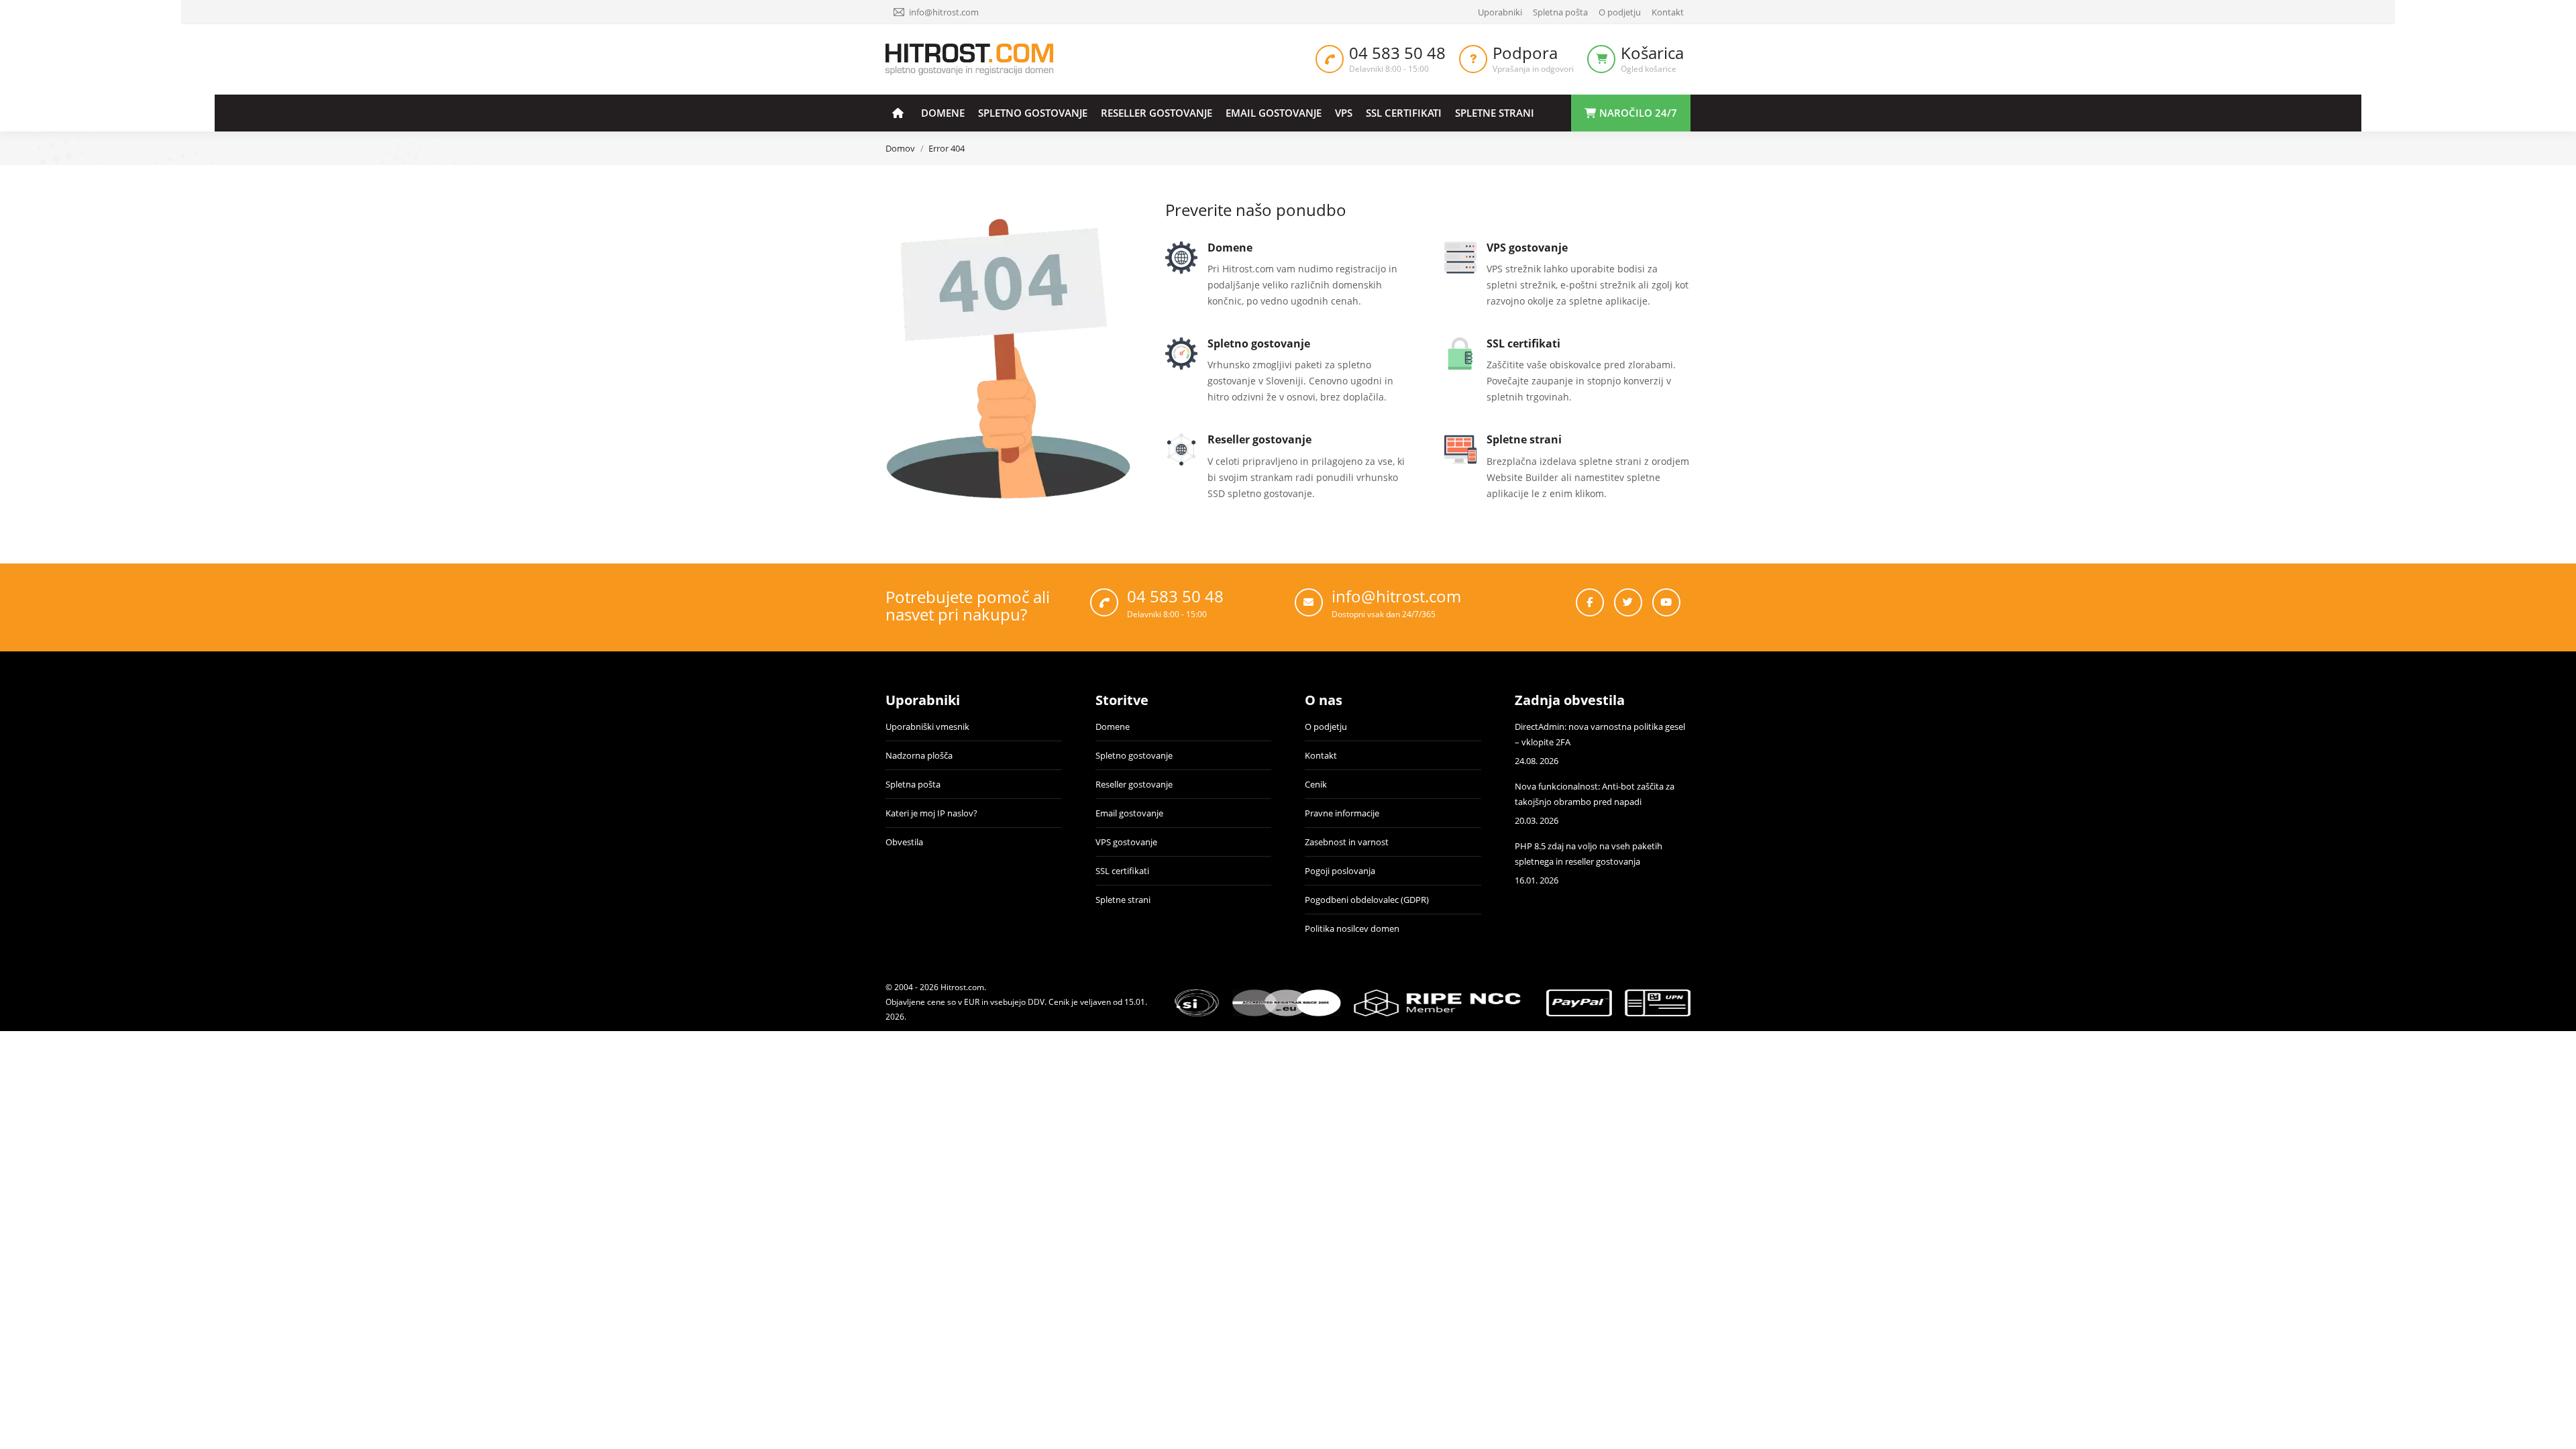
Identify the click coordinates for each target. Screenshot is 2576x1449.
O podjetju (1326, 727)
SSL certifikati (1122, 871)
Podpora (1525, 53)
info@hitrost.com (944, 12)
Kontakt (1321, 755)
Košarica (1652, 53)
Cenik (1316, 784)
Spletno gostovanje (1134, 755)
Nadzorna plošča (919, 755)
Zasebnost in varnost (1347, 842)
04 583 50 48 (1397, 53)
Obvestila (904, 842)
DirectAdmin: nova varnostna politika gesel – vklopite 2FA (1600, 734)
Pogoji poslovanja (1340, 871)
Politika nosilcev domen (1352, 928)
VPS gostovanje (1126, 842)
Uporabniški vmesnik (927, 727)
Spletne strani (1123, 900)
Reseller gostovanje (1134, 784)
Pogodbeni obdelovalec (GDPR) (1367, 900)
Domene (1113, 727)
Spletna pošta (913, 784)
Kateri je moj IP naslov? (931, 813)
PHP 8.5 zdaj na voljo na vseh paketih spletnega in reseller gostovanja (1589, 854)
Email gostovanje (1129, 813)
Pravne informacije (1342, 813)
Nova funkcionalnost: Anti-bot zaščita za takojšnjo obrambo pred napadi (1595, 794)
